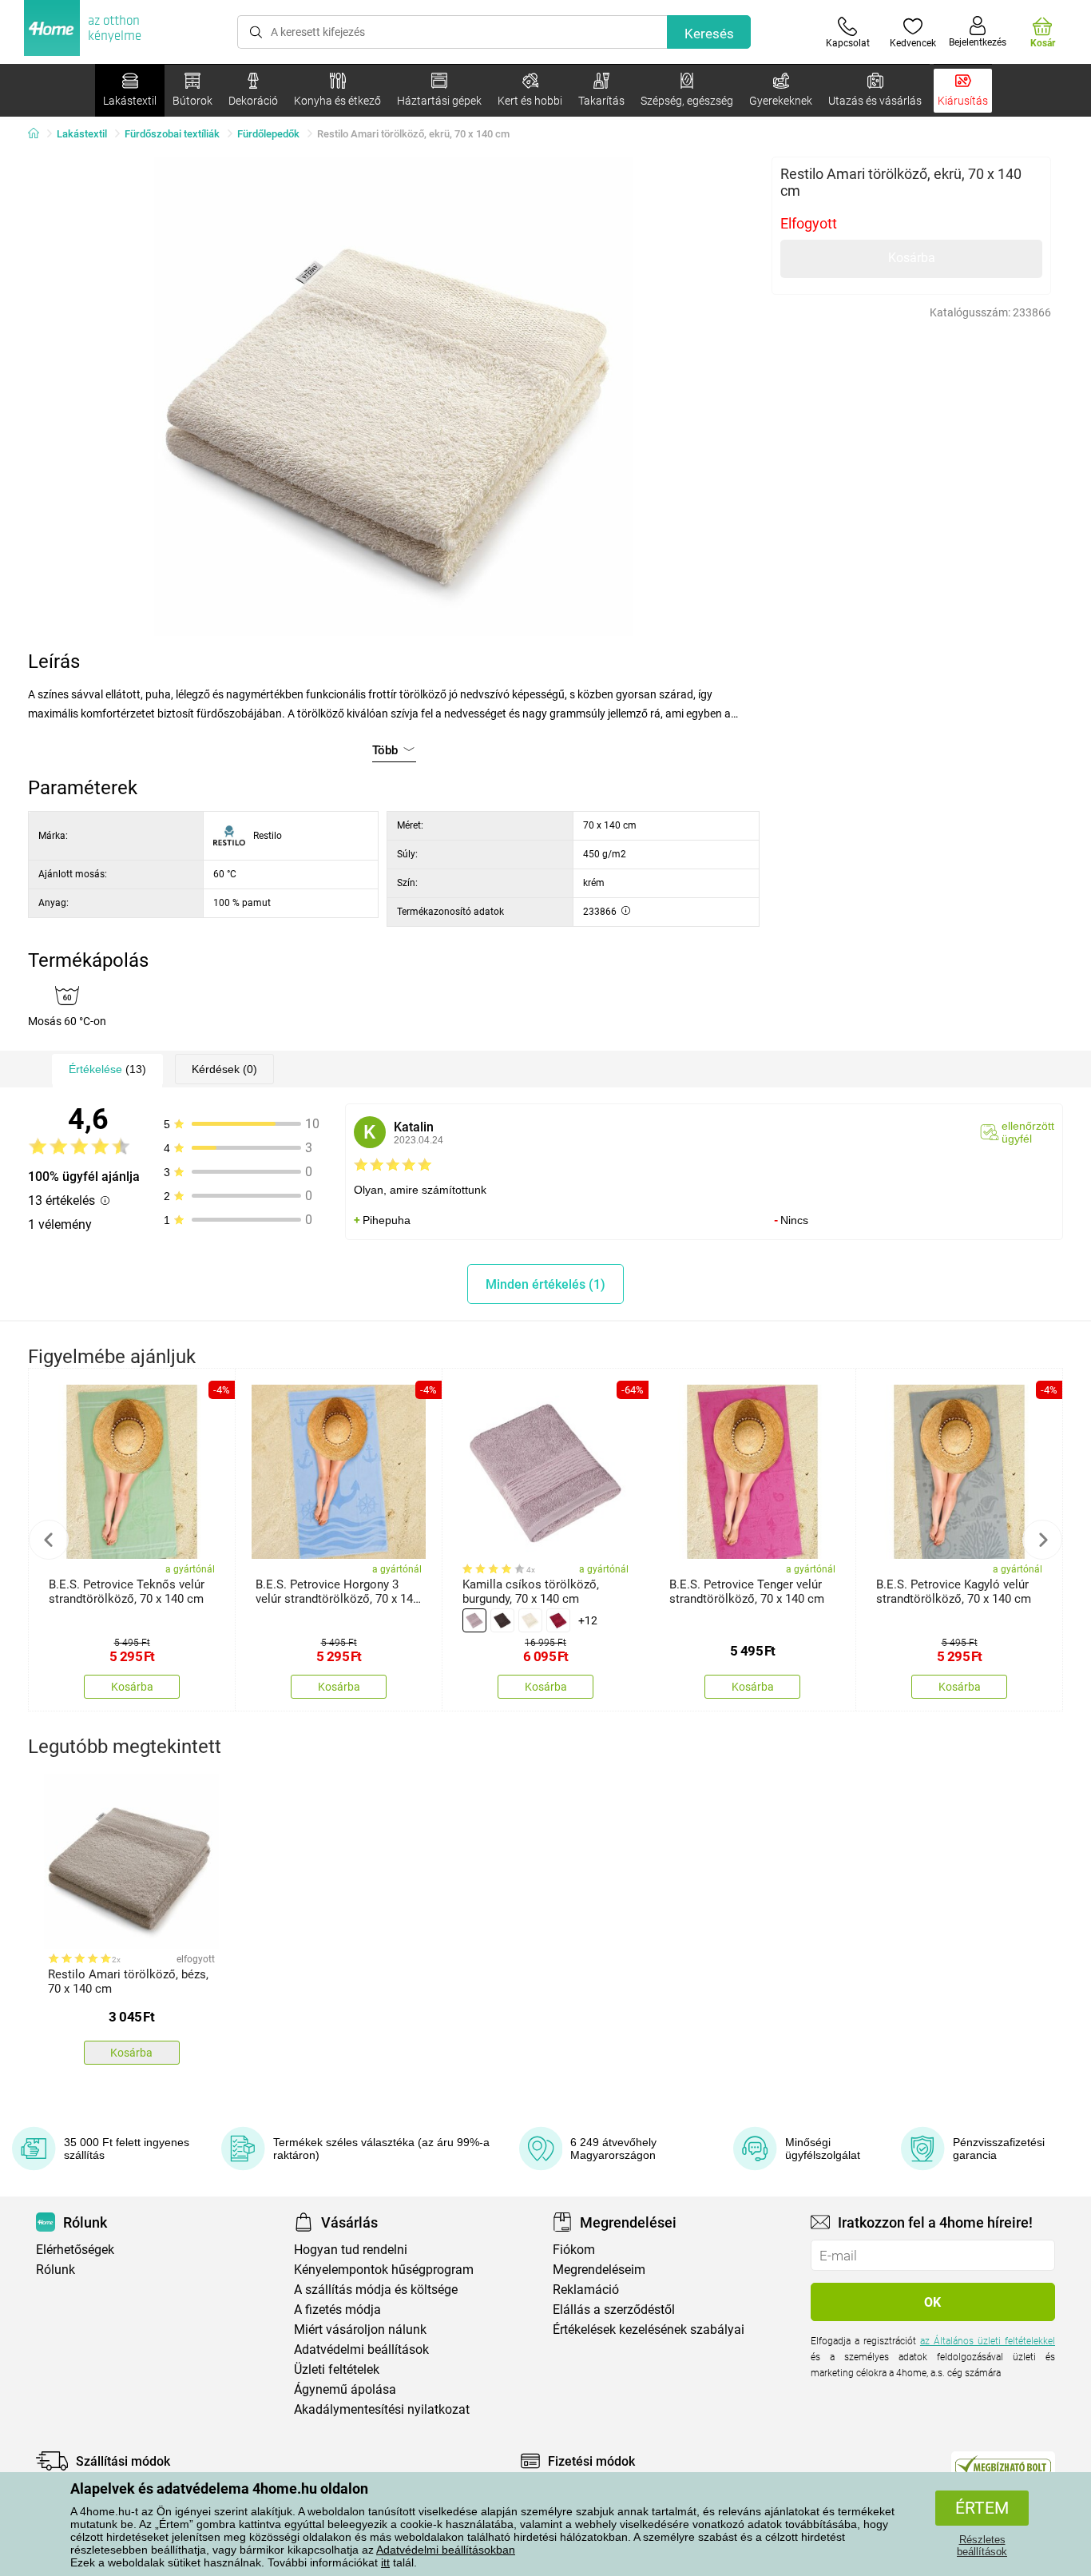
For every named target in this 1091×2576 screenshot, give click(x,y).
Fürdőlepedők (268, 134)
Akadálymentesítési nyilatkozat (382, 2409)
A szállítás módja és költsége (376, 2290)
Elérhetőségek (75, 2250)
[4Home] (39, 134)
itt (385, 2562)
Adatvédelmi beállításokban (446, 2550)
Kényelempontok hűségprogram (384, 2270)
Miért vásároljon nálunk (360, 2330)
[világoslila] (474, 1620)
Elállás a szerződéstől (614, 2310)
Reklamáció (586, 2290)
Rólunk (56, 2270)
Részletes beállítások (982, 2546)
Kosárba (912, 258)
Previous (49, 1540)
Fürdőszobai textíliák (172, 134)
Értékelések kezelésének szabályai (649, 2330)
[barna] (502, 1620)
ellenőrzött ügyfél (1028, 1132)
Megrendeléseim (599, 2270)
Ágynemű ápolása (345, 2389)
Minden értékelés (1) (545, 1284)
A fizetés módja (337, 2310)
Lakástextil (82, 134)
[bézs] (530, 1620)
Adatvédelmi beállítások (361, 2349)
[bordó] (558, 1620)
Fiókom (574, 2250)
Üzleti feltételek (337, 2369)
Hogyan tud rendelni (351, 2250)
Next (1042, 1540)
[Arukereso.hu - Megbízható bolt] (1003, 2465)
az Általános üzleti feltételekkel (988, 2341)
